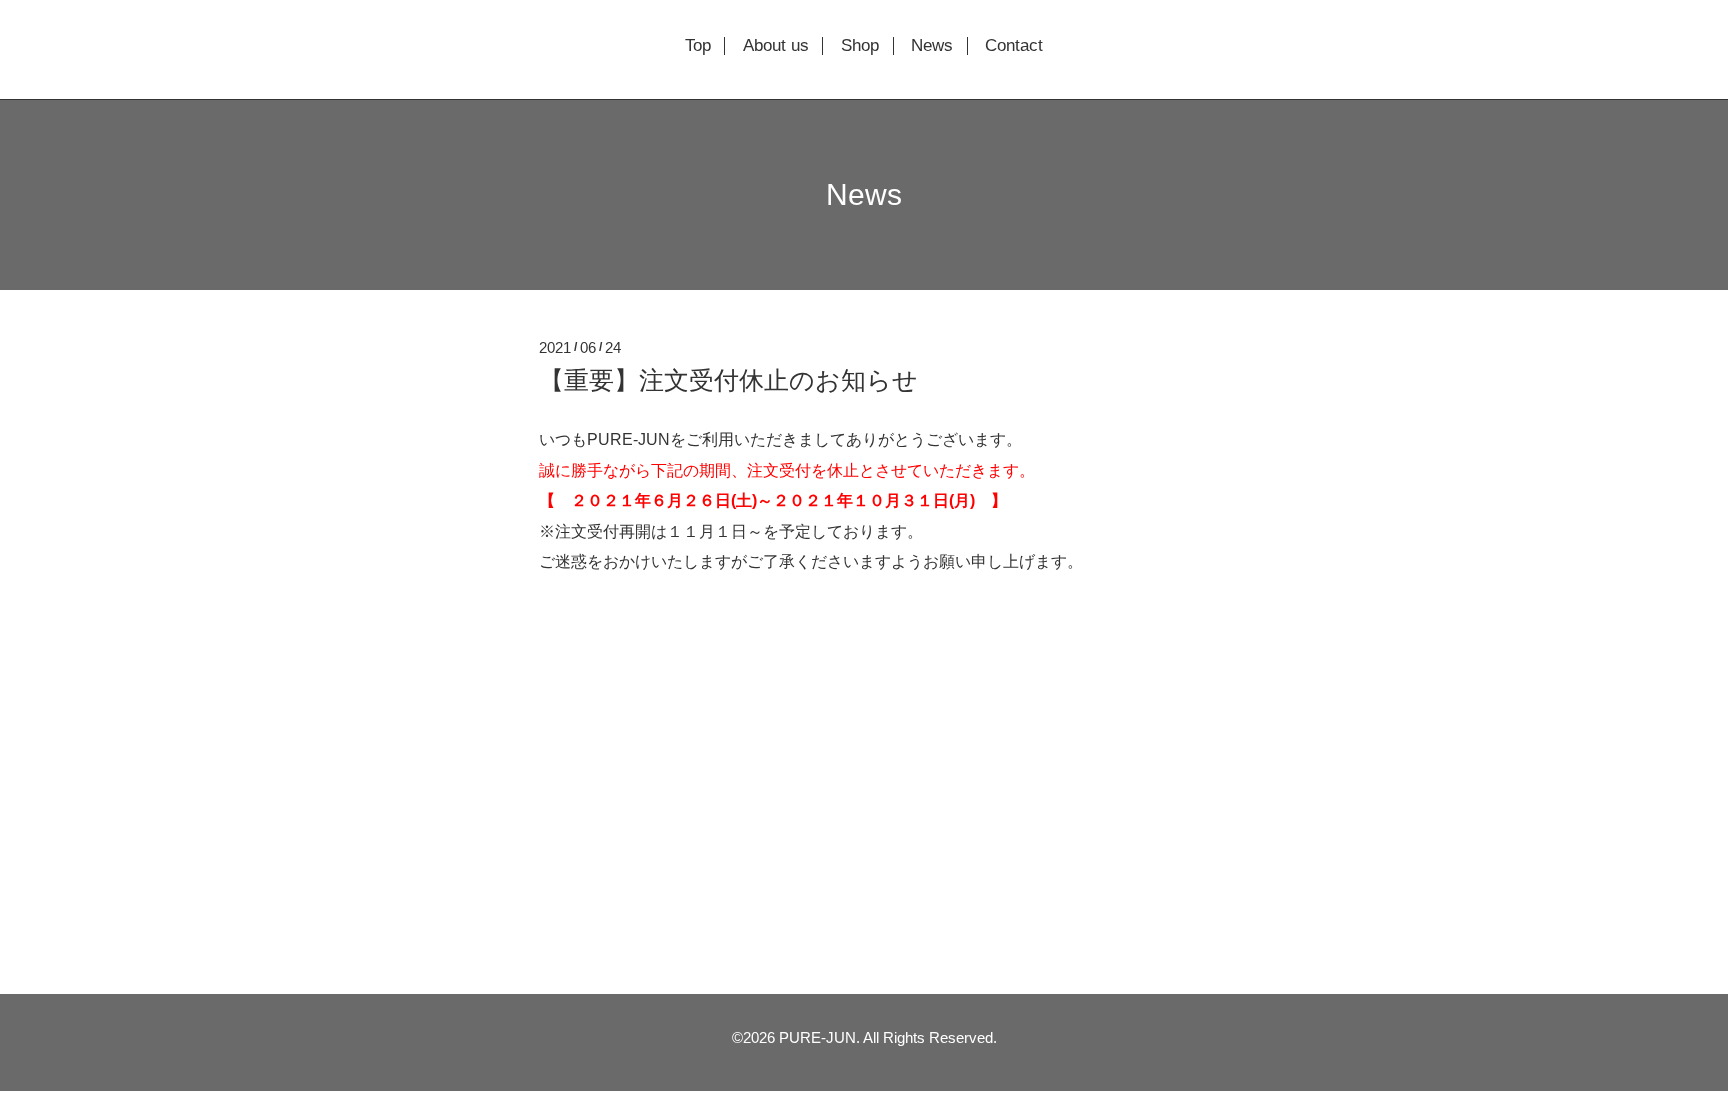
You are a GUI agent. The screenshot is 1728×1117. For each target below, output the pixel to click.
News (932, 46)
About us (776, 46)
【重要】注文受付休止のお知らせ (728, 380)
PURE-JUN (817, 1037)
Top (698, 46)
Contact (1014, 46)
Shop (860, 46)
